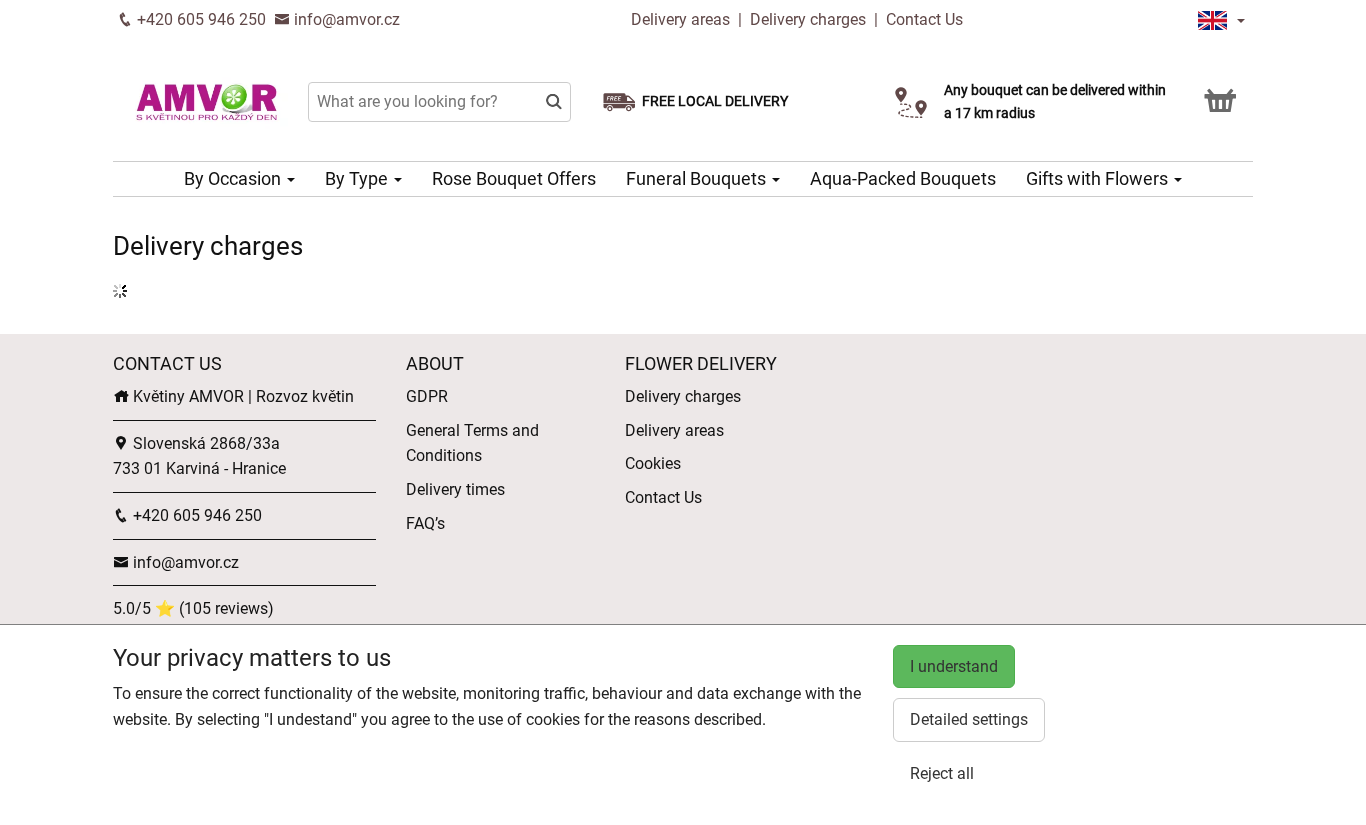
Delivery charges (808, 19)
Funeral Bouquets (698, 178)
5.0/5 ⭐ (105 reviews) (193, 608)
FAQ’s (425, 523)
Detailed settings (969, 719)
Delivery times (455, 489)
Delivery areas (680, 19)
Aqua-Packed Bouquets (903, 178)
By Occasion (234, 178)
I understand (954, 666)
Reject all (942, 773)
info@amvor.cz (345, 19)
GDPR (427, 396)
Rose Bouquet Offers (514, 178)
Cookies (653, 463)
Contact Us (924, 19)
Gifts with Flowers (1099, 178)
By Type (358, 178)
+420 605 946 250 (199, 19)
